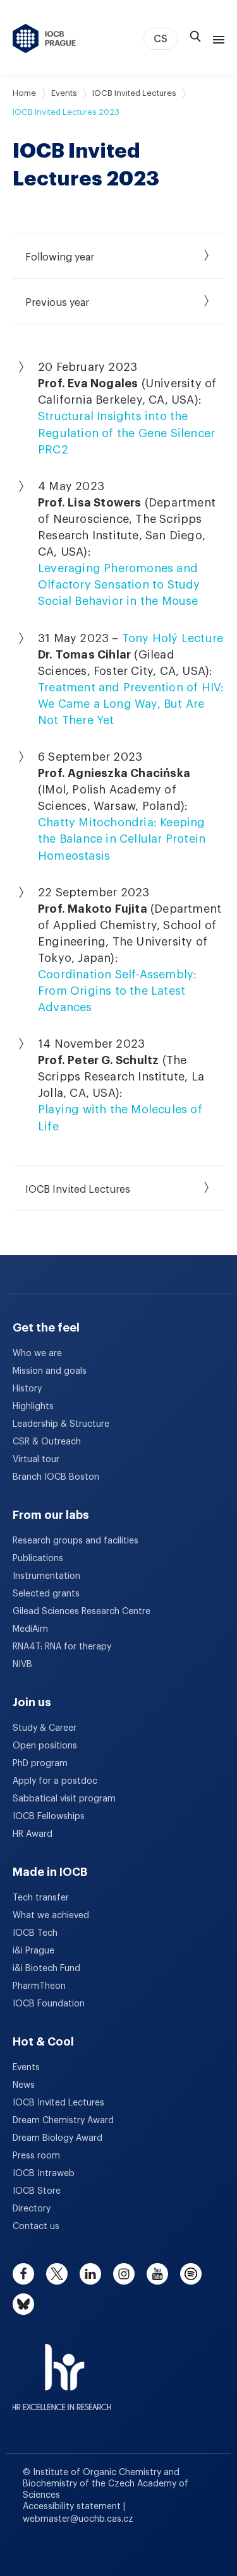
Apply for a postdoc (55, 1781)
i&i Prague (33, 1951)
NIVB (22, 1665)
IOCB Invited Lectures (134, 93)
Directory (32, 2209)
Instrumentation (46, 1576)
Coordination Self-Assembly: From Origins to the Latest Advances (117, 991)
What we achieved (51, 1916)
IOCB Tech (35, 1933)
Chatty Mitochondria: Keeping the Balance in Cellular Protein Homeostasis (122, 839)
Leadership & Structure (61, 1424)
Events (64, 93)
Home (24, 93)
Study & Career (45, 1728)
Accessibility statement (73, 2507)
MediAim (30, 1629)
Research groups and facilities (76, 1541)
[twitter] (57, 2274)
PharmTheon (39, 1986)
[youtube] (157, 2274)
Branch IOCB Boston (56, 1477)
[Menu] (216, 38)
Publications (38, 1559)
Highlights (33, 1407)
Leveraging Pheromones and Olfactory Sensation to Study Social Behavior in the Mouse (119, 585)
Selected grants (46, 1594)
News (24, 2085)
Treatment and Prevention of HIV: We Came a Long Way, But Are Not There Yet (131, 704)
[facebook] (23, 2274)
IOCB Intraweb (44, 2174)
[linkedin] (90, 2274)
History (27, 1389)
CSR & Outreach (47, 1442)
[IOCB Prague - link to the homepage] (44, 38)
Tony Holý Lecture (173, 638)
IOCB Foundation (49, 2004)
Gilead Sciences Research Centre (82, 1612)
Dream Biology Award (58, 2138)
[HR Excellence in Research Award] (62, 2369)
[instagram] (124, 2274)
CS (161, 39)
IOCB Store (37, 2191)
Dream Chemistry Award (63, 2121)
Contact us (36, 2227)
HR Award (33, 1834)
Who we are (37, 1354)
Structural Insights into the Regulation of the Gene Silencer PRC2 (126, 433)
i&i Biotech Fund (46, 1969)
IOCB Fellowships (49, 1817)
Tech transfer (41, 1898)
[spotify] (191, 2274)
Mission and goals (50, 1371)
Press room (36, 2156)
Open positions (45, 1746)
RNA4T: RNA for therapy (62, 1647)
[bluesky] (23, 2304)
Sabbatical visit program (64, 1799)
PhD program (40, 1764)
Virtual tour (36, 1460)
